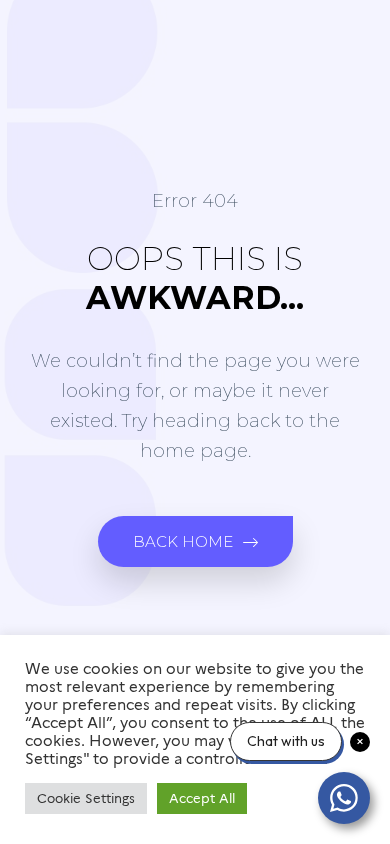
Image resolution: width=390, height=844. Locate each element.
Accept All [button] (202, 798)
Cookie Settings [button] (86, 798)
